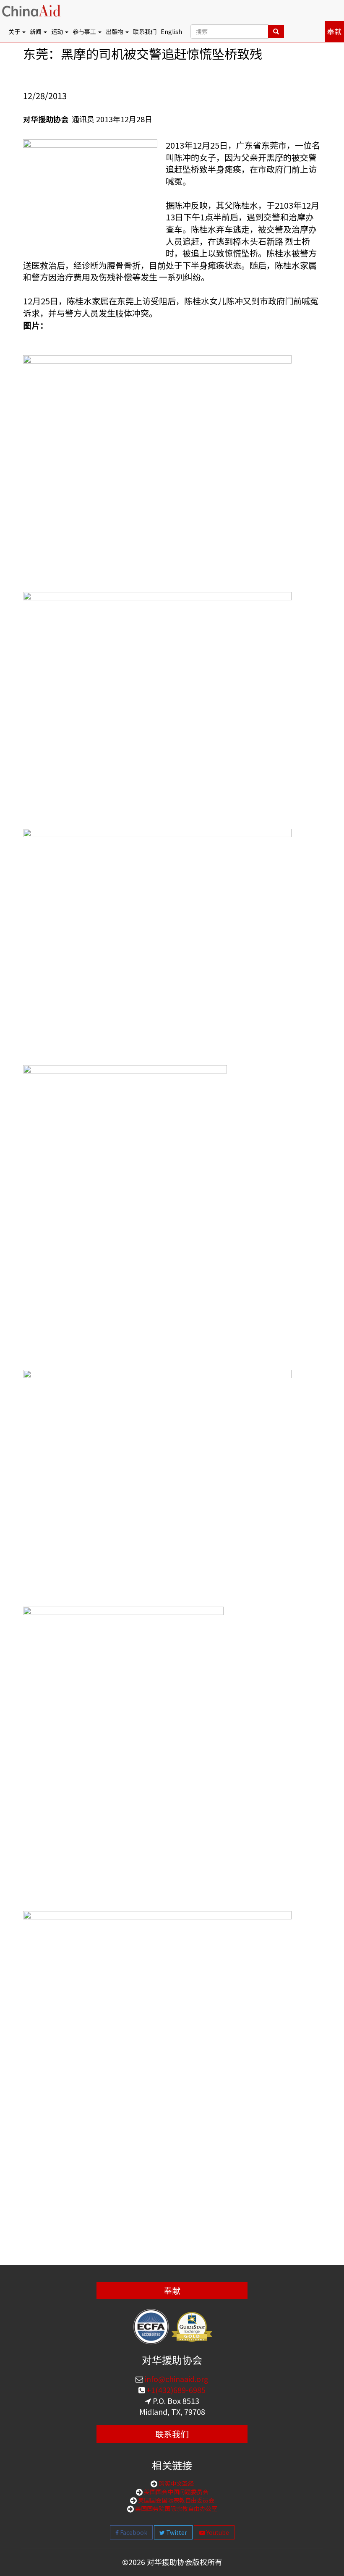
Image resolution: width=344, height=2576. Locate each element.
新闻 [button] (36, 31)
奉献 (334, 31)
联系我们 (145, 31)
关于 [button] (15, 31)
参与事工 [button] (85, 31)
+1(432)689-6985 (175, 2390)
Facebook (133, 2532)
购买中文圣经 (176, 2483)
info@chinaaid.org (176, 2379)
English (171, 31)
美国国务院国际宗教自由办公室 (176, 2508)
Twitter (176, 2532)
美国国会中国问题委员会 (176, 2492)
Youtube (217, 2532)
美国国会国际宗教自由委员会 (176, 2500)
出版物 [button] (115, 31)
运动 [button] (58, 31)
